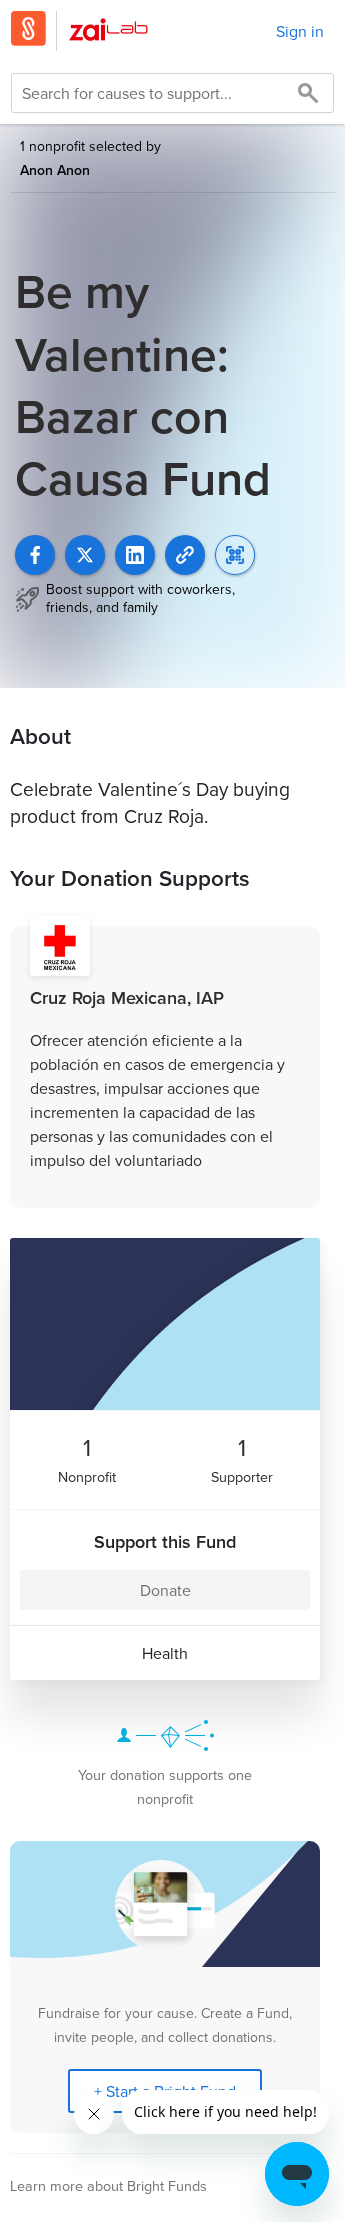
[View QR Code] (235, 555)
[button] (185, 555)
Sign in (300, 31)
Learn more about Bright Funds (108, 2185)
